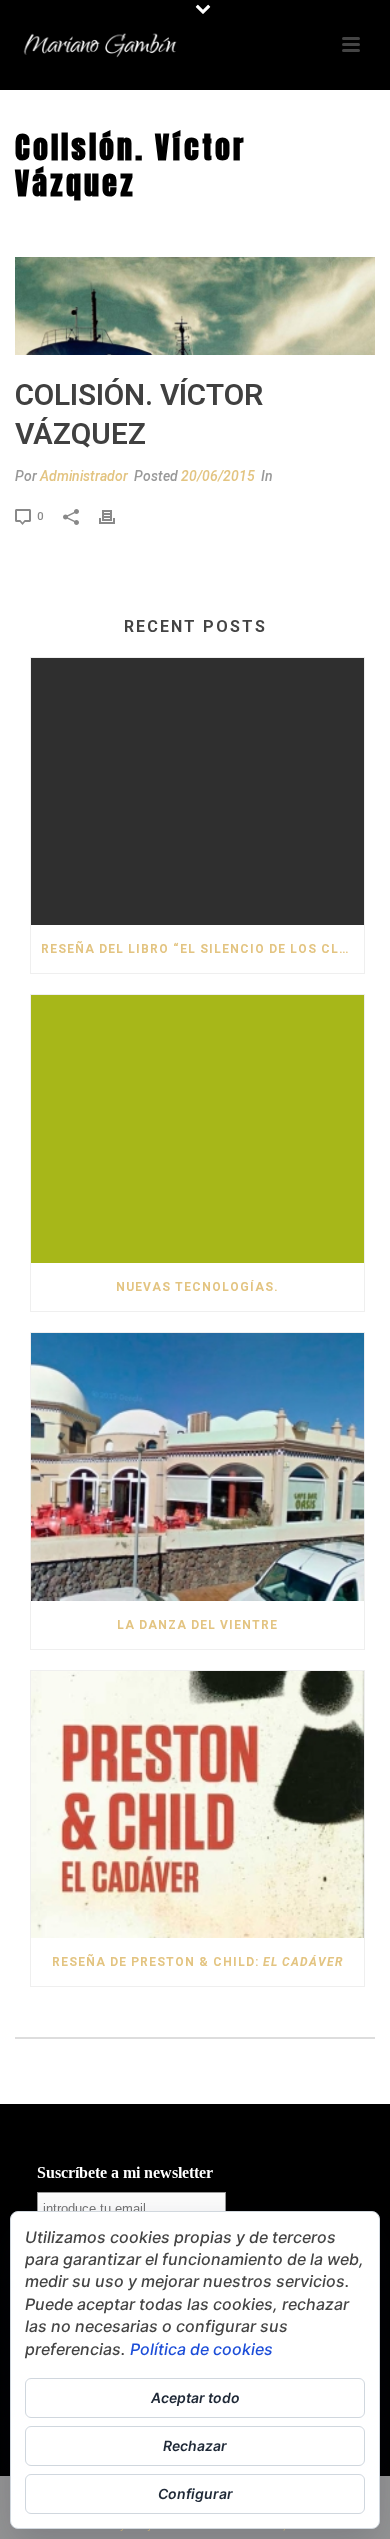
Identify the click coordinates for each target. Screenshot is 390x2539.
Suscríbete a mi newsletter (125, 2172)
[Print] (117, 516)
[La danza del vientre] (197, 1467)
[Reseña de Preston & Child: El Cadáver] (197, 1805)
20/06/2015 (218, 476)
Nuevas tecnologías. (197, 1287)
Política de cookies (201, 2349)
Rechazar (195, 2445)
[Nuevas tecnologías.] (197, 1129)
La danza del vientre (197, 1625)
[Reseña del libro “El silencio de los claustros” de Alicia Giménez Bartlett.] (197, 792)
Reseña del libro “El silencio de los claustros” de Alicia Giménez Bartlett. (202, 949)
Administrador (84, 476)
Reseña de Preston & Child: (197, 1962)
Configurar (195, 2493)
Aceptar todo (195, 2397)
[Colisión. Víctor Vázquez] (195, 306)
